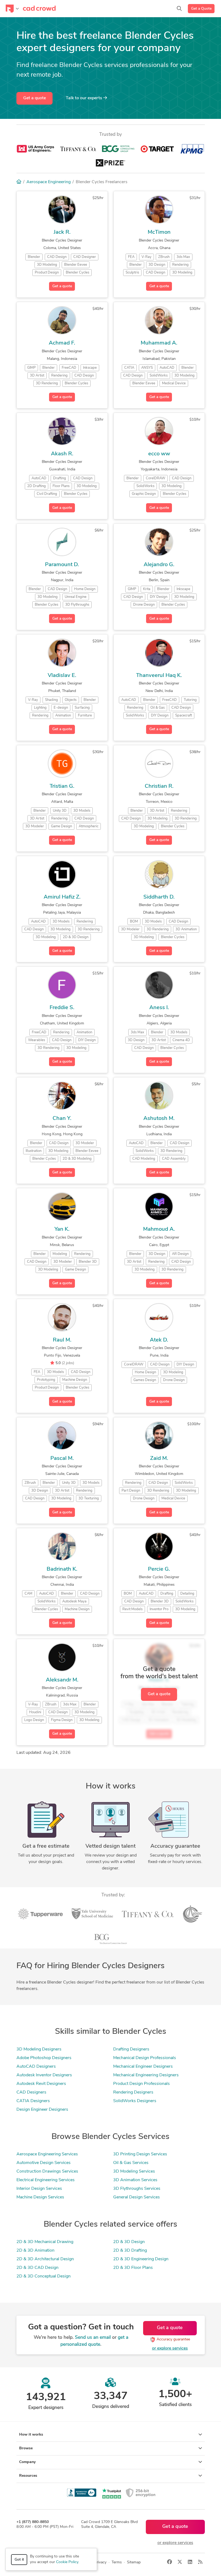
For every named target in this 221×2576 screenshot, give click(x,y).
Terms (117, 2562)
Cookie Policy (67, 2562)
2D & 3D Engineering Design (141, 2259)
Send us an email (93, 2338)
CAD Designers (31, 2092)
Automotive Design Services (44, 2163)
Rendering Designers (133, 2092)
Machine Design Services (40, 2197)
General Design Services (137, 2197)
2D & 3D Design (129, 2242)
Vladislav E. (62, 676)
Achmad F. (62, 343)
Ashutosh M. (159, 1119)
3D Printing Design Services (140, 2154)
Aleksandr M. (62, 1680)
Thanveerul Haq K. (159, 676)
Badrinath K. (62, 1569)
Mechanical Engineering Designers (146, 2075)
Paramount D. (62, 565)
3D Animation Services (135, 2180)
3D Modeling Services (134, 2171)
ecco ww (159, 454)
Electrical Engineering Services (46, 2180)
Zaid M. (159, 1459)
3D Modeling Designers (39, 2049)
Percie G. (159, 1569)
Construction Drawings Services (47, 2171)
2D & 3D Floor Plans (133, 2268)
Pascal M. (62, 1459)
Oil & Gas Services (131, 2163)
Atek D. (159, 1340)
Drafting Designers (131, 2049)
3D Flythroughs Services (137, 2189)
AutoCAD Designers (36, 2067)
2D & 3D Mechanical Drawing (45, 2242)
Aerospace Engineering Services (47, 2154)
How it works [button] (31, 2435)
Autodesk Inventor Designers (44, 2075)
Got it (19, 2560)
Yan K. (62, 1229)
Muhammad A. (159, 343)
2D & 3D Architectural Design (45, 2259)
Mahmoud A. (159, 1229)
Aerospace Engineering (49, 182)
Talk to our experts (84, 98)
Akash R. (62, 454)
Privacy (100, 2562)
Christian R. (159, 786)
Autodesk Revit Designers (41, 2084)
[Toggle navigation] (12, 9)
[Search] (179, 9)
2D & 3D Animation (35, 2251)
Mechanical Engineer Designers (143, 2067)
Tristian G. (62, 786)
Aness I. (159, 1008)
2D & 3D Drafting (130, 2251)
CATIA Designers (33, 2101)
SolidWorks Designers (135, 2101)
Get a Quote (201, 9)
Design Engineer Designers (42, 2110)
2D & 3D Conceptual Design (44, 2276)
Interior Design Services (39, 2189)
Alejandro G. (159, 565)
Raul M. (62, 1340)
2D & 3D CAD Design (37, 2268)
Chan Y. (62, 1119)
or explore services (170, 2348)
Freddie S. (62, 1008)
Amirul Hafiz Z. (62, 897)
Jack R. (62, 232)
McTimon (159, 232)
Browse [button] (26, 2448)
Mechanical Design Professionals (145, 2058)
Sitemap (134, 2562)
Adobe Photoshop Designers (44, 2058)
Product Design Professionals (141, 2084)
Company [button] (27, 2462)
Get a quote (34, 98)
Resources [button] (28, 2476)
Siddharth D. (159, 897)
